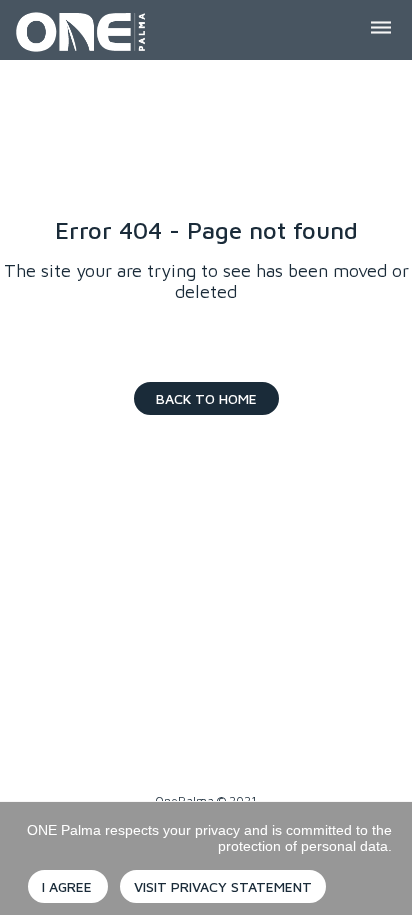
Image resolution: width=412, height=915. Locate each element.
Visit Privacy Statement (223, 886)
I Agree (67, 886)
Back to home (206, 398)
